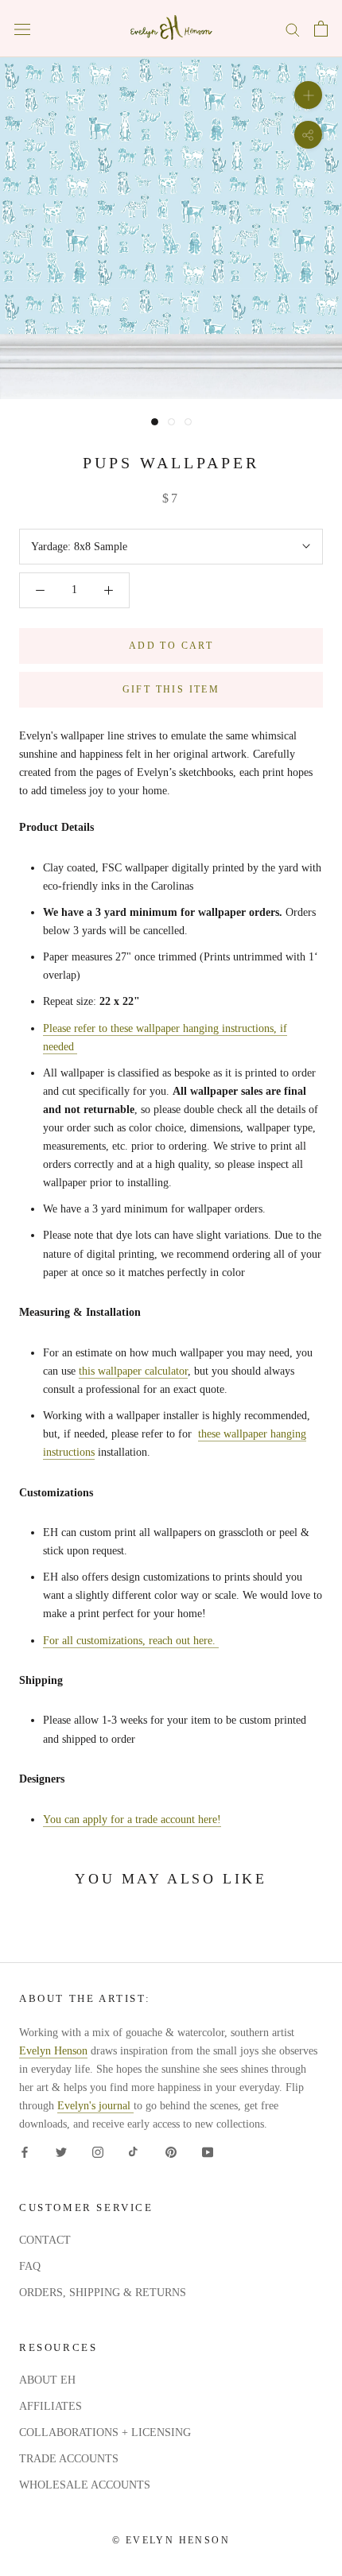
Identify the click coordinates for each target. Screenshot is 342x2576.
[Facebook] (25, 2151)
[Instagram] (98, 2151)
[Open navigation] (22, 29)
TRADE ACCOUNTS (69, 2459)
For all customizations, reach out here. (131, 1641)
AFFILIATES (51, 2406)
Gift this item (171, 689)
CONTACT (45, 2240)
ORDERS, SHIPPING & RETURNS (103, 2293)
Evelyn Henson (53, 2051)
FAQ (30, 2266)
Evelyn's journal (95, 2106)
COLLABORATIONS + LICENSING (105, 2432)
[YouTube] (208, 2151)
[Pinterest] (171, 2151)
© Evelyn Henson (171, 2540)
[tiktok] (134, 2151)
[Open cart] (321, 29)
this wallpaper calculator (133, 1371)
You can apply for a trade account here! (132, 1819)
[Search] (293, 29)
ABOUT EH (47, 2380)
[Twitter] (61, 2151)
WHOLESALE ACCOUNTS (85, 2485)
